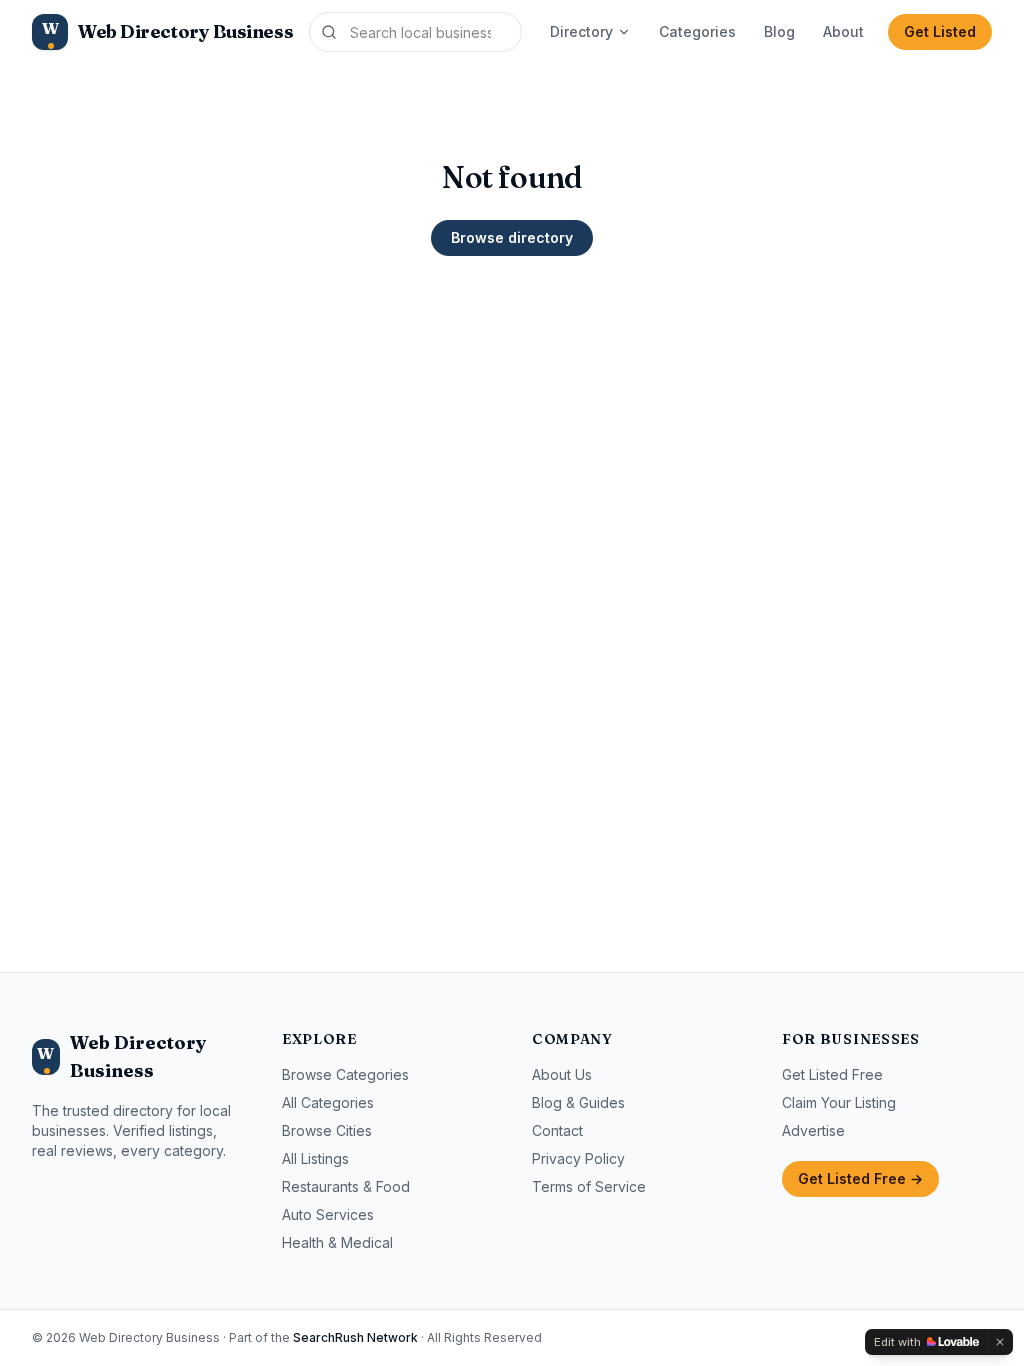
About (843, 31)
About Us (562, 1074)
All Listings (315, 1158)
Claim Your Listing (839, 1102)
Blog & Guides (578, 1102)
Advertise (813, 1130)
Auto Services (328, 1214)
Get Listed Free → (860, 1178)
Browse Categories (345, 1074)
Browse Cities (327, 1130)
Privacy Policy (578, 1158)
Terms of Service (589, 1186)
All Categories (328, 1102)
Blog (779, 31)
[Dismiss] (1000, 1342)
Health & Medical (337, 1242)
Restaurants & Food (346, 1186)
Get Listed (940, 31)
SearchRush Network (355, 1337)
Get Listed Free (832, 1074)
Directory (581, 31)
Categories (697, 31)
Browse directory (512, 237)
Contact (557, 1130)
